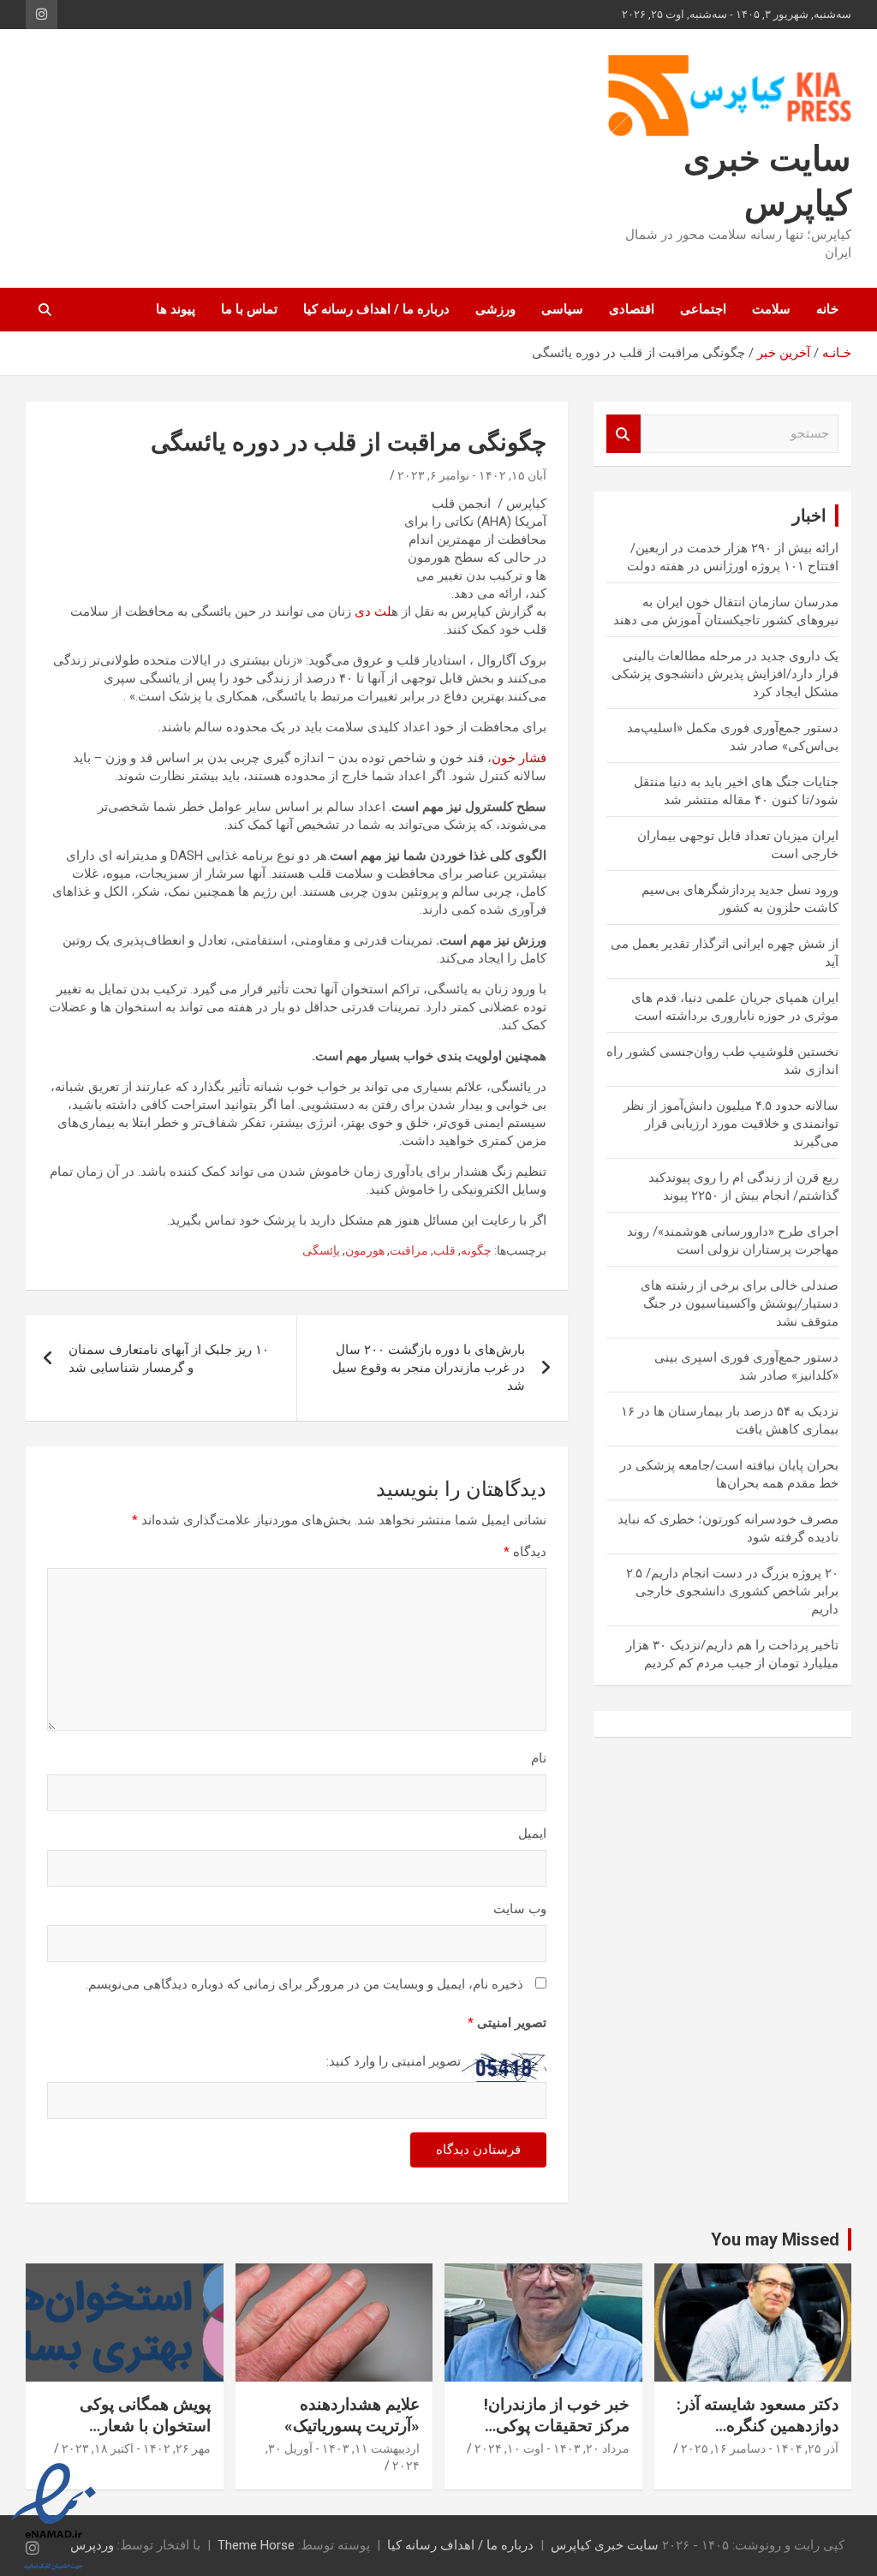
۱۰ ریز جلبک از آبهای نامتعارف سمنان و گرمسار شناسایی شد (169, 1359)
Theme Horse (256, 2545)
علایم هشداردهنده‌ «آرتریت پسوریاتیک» (352, 2415)
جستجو (623, 434)
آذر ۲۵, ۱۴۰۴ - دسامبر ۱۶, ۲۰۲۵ (760, 2448)
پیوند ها (176, 309)
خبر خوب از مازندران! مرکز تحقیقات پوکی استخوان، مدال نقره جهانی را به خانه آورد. (557, 2436)
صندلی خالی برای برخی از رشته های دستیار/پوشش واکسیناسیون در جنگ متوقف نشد (740, 1303)
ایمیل (532, 1834)
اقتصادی (632, 309)
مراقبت (409, 1250)
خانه (827, 309)
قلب (444, 1250)
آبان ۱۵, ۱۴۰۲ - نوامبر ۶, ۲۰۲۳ (472, 475)
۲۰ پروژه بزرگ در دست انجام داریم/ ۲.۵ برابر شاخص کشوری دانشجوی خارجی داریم (732, 1591)
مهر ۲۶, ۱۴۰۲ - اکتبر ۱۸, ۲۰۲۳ (136, 2448)
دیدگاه (525, 1552)
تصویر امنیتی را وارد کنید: (394, 2061)
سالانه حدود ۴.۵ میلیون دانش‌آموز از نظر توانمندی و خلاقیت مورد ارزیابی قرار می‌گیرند (731, 1124)
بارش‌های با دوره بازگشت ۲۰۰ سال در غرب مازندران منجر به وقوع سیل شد (429, 1368)
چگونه (476, 1250)
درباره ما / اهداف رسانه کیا (376, 309)
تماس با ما (249, 309)
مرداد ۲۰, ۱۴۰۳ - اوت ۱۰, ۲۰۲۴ (552, 2448)
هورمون (365, 1250)
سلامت (771, 309)
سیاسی (562, 309)
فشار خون (519, 758)
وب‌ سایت (520, 1909)
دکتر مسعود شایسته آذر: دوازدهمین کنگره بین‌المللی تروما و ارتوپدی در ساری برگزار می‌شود (754, 2436)
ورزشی (495, 309)
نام (539, 1758)
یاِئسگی (321, 1250)
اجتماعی (703, 309)
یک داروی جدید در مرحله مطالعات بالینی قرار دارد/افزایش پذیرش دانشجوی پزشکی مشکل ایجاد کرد (725, 674)
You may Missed (775, 2239)
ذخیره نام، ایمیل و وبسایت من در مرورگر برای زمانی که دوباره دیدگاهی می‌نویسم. (304, 1984)
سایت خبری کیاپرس (605, 2545)
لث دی (373, 611)
